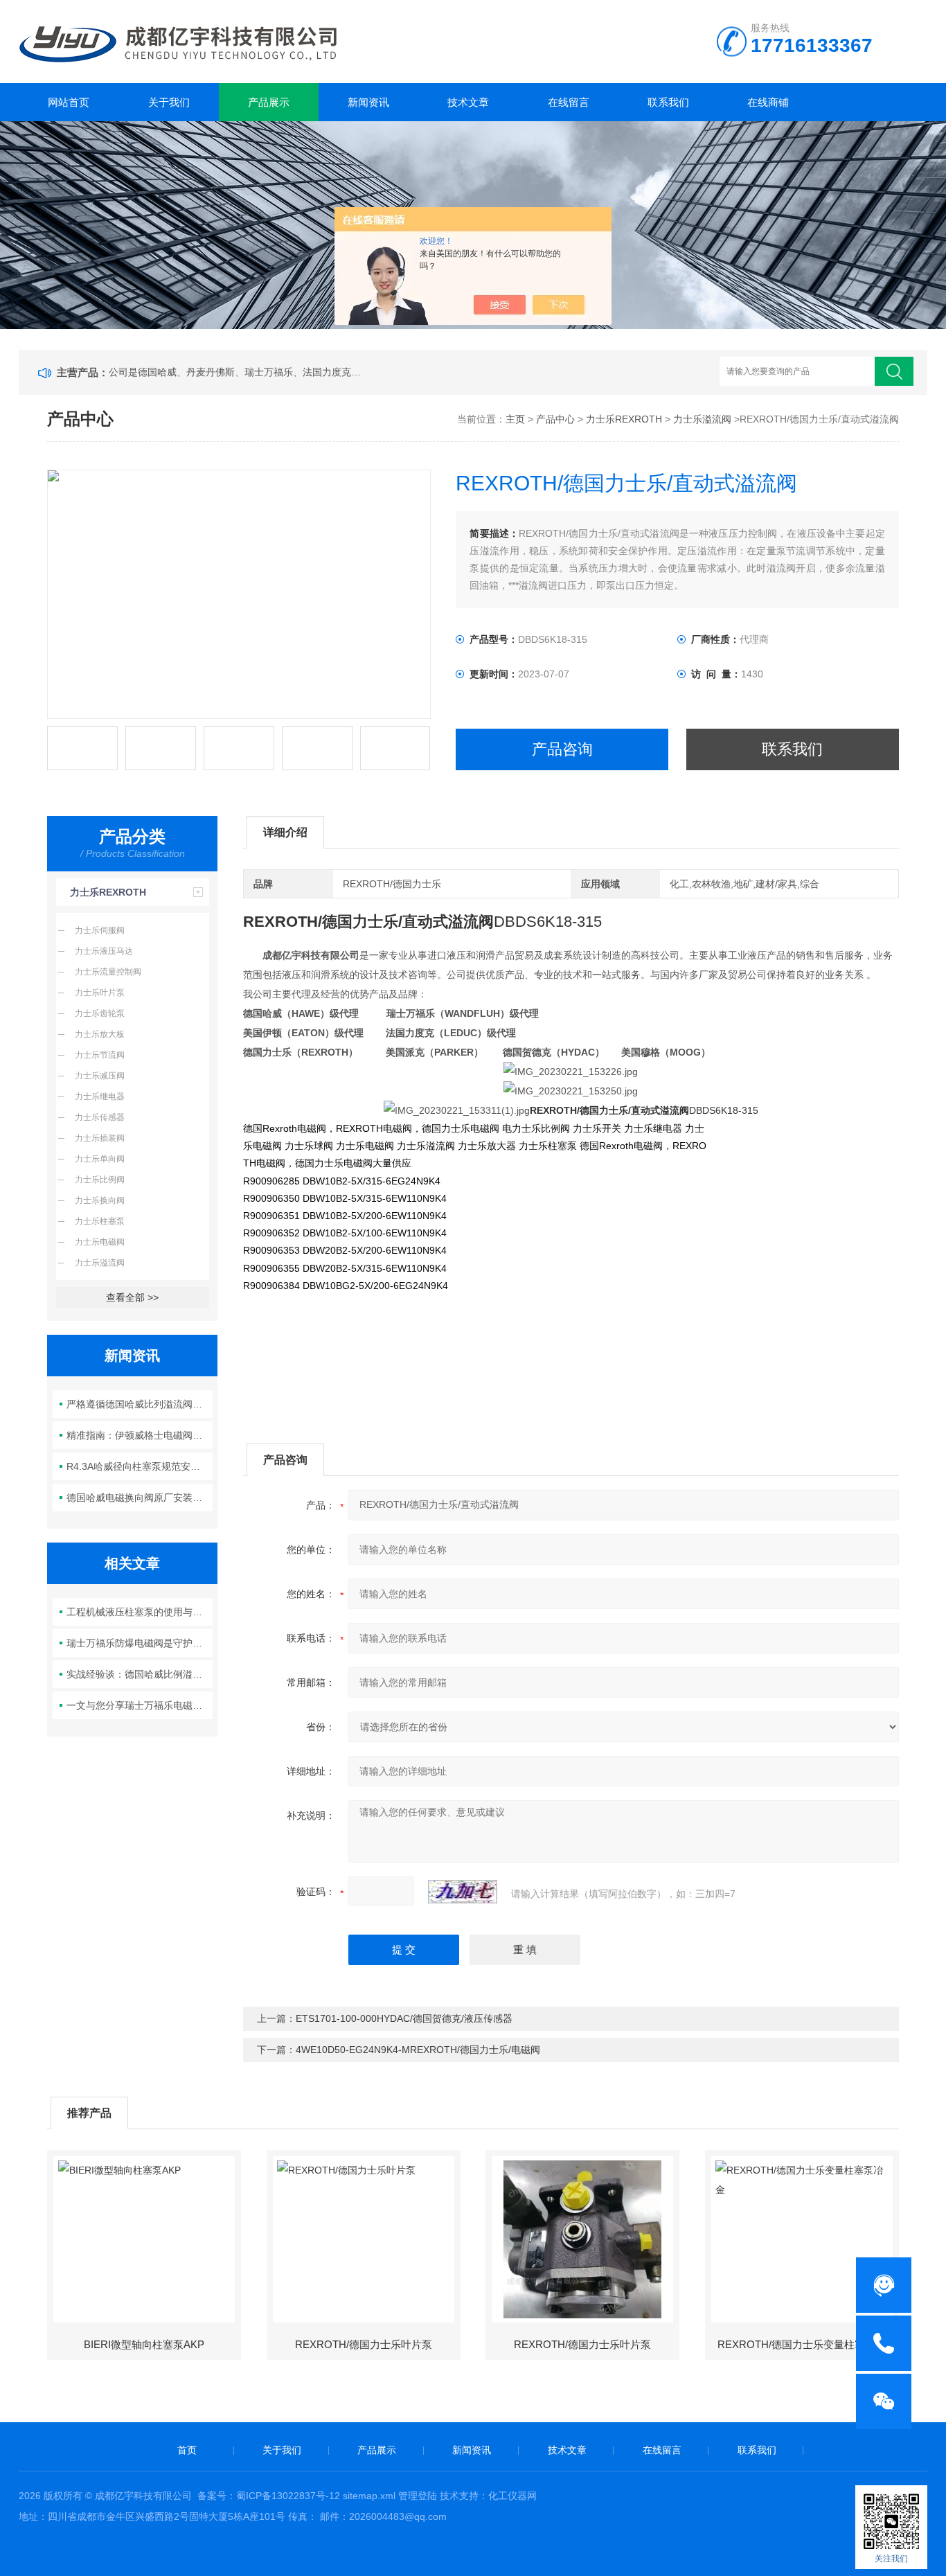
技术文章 (468, 102)
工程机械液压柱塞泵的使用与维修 (139, 1612)
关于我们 (169, 102)
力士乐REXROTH (624, 419)
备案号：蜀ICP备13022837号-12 (269, 2496)
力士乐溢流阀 (702, 419)
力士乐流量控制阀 (108, 972)
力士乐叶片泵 (100, 993)
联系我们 (668, 102)
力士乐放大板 (100, 1034)
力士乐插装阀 (100, 1138)
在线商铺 (768, 102)
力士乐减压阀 (100, 1076)
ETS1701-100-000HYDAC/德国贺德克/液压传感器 (404, 2018)
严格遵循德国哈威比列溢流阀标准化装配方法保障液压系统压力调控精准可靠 (140, 1404)
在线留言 (569, 102)
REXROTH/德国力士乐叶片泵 (364, 2344)
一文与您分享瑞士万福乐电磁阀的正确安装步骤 (140, 1705)
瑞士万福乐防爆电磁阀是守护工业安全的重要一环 (140, 1643)
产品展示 (269, 102)
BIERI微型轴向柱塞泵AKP (144, 2344)
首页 (187, 2450)
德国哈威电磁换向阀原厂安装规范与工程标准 (140, 1498)
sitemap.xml (369, 2496)
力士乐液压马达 (104, 951)
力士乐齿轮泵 (100, 1013)
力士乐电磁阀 (100, 1242)
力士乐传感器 (100, 1117)
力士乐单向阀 (100, 1159)
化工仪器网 (512, 2496)
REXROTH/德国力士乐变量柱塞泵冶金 (807, 2344)
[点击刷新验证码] (463, 1892)
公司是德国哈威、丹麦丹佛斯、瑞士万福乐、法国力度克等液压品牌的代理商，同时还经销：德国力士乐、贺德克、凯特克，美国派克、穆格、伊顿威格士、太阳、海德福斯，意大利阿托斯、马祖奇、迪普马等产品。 (238, 372)
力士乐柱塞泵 (100, 1221)
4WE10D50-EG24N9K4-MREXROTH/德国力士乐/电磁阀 (418, 2050)
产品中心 (555, 419)
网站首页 (69, 102)
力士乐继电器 (100, 1096)
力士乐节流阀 (100, 1055)
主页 (515, 419)
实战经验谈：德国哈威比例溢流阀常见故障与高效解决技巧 (140, 1674)
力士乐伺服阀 (100, 930)
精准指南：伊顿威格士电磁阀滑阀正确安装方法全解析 (140, 1435)
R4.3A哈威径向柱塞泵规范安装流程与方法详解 (140, 1466)
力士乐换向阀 (100, 1200)
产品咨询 (562, 749)
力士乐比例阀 (100, 1180)
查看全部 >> (132, 1297)
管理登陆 (418, 2496)
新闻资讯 (368, 102)
